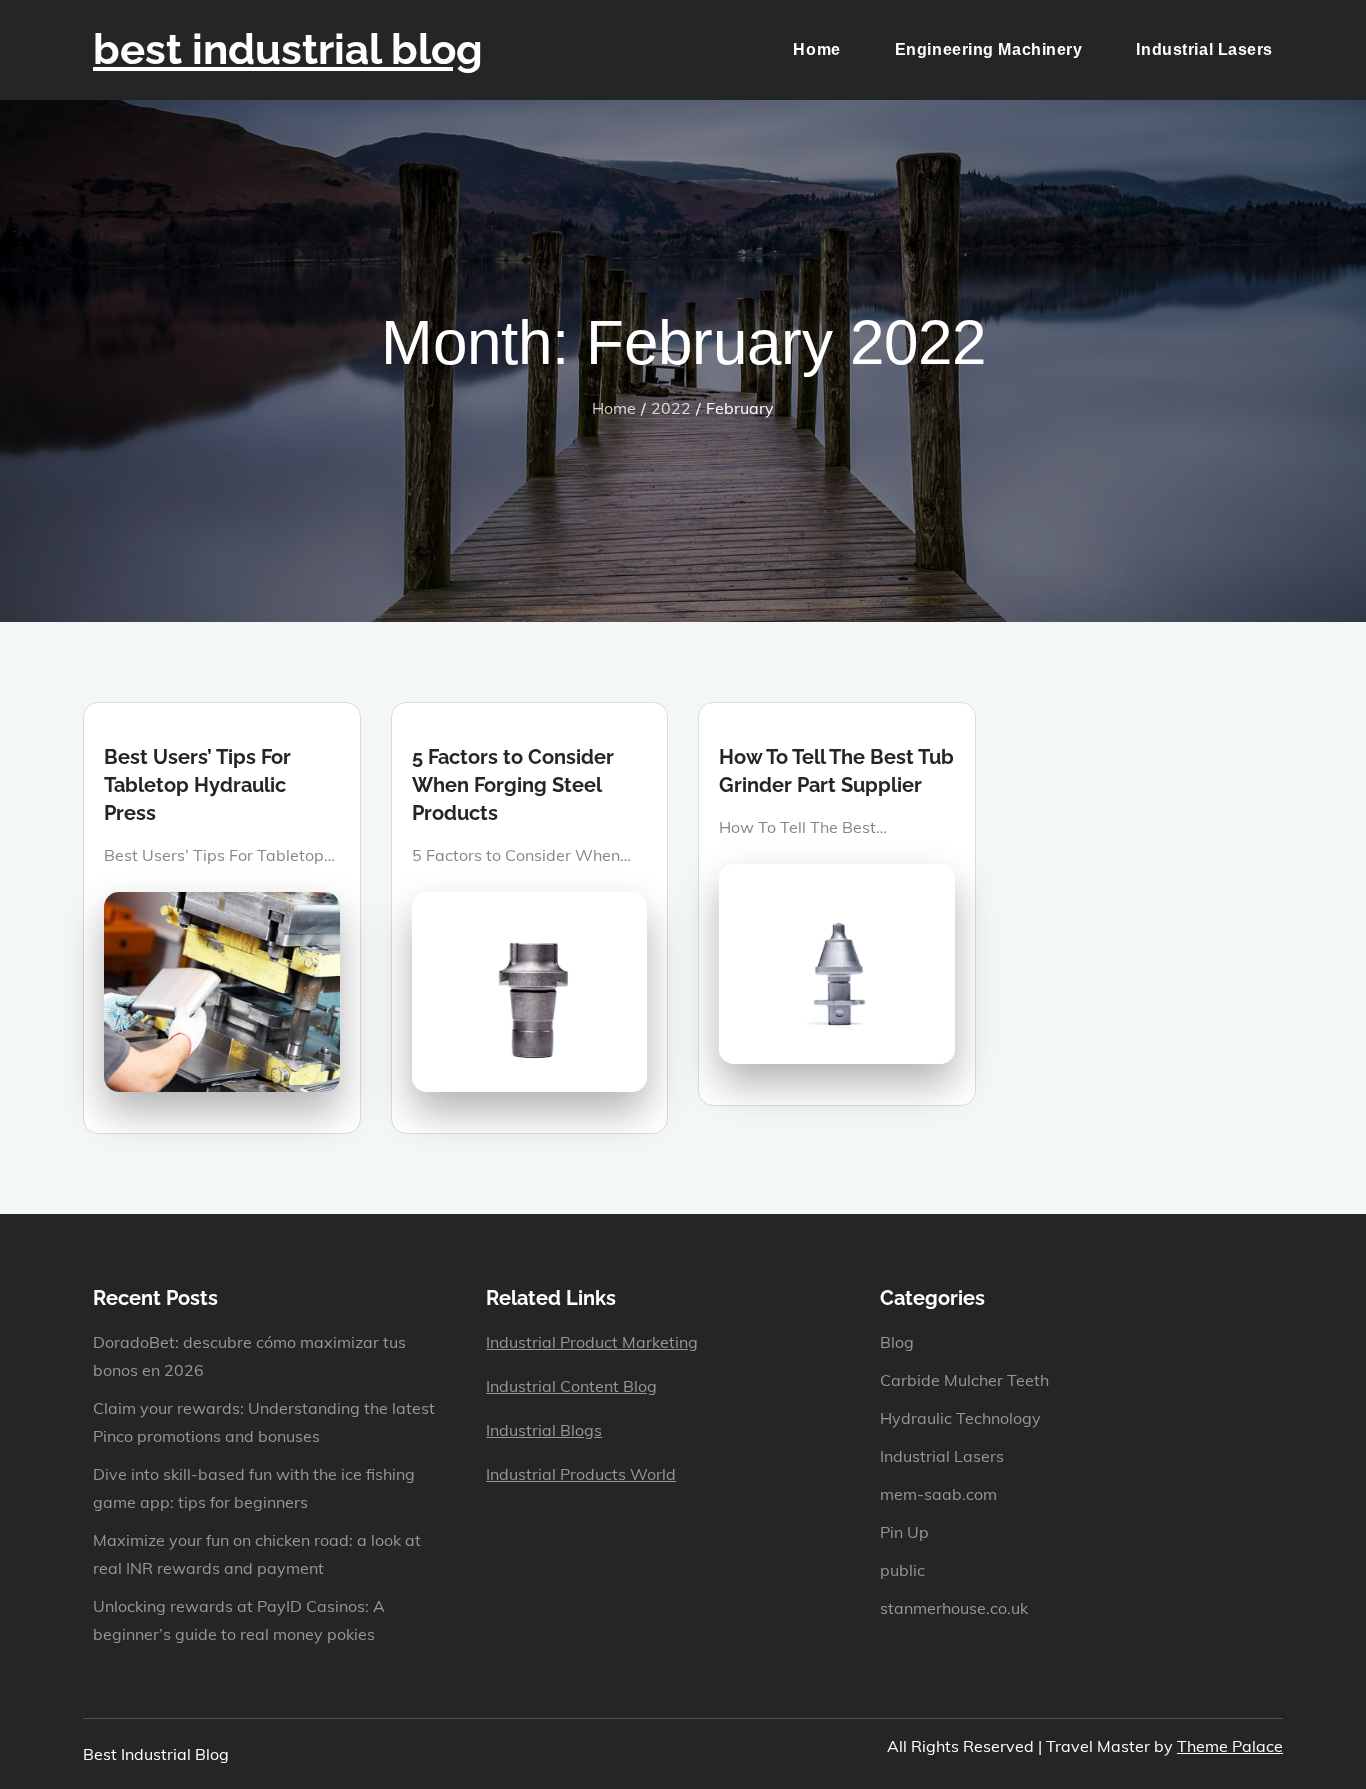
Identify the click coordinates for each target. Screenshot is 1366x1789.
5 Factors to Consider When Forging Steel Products (513, 785)
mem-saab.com (938, 1494)
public (902, 1570)
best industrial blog (288, 49)
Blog (897, 1342)
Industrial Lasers (1204, 49)
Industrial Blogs (544, 1430)
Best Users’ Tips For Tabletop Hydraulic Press (197, 785)
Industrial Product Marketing (592, 1342)
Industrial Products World (581, 1474)
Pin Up (904, 1532)
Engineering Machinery (989, 49)
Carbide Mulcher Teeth (964, 1380)
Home (816, 49)
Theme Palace (1230, 1746)
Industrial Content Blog (571, 1386)
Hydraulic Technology (960, 1418)
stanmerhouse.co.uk (954, 1608)
